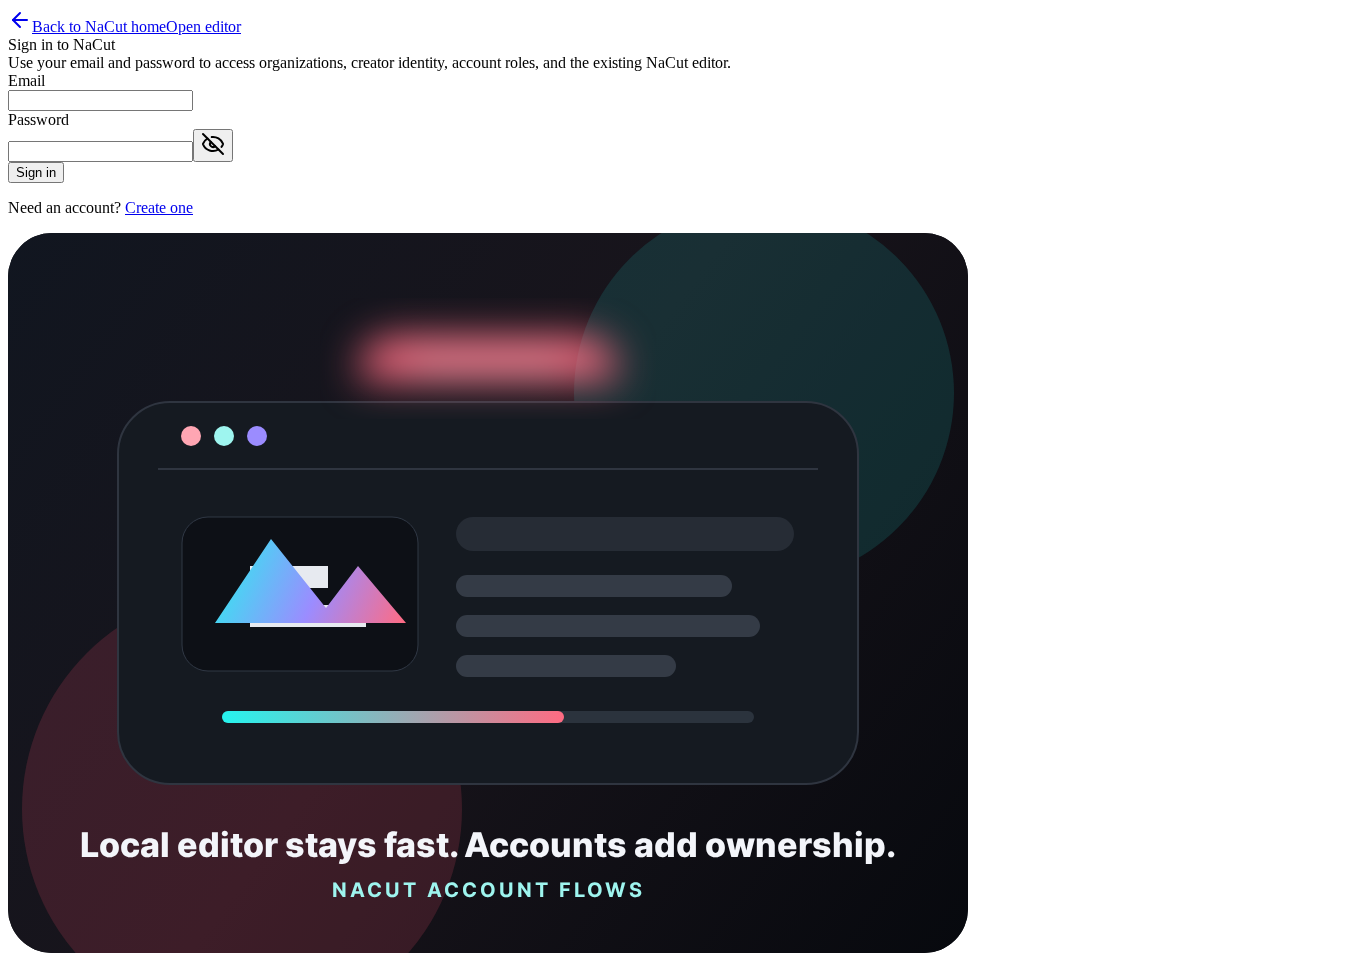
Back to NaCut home (99, 26)
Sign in (36, 172)
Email (26, 80)
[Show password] (213, 145)
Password (38, 119)
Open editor (203, 26)
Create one (159, 207)
